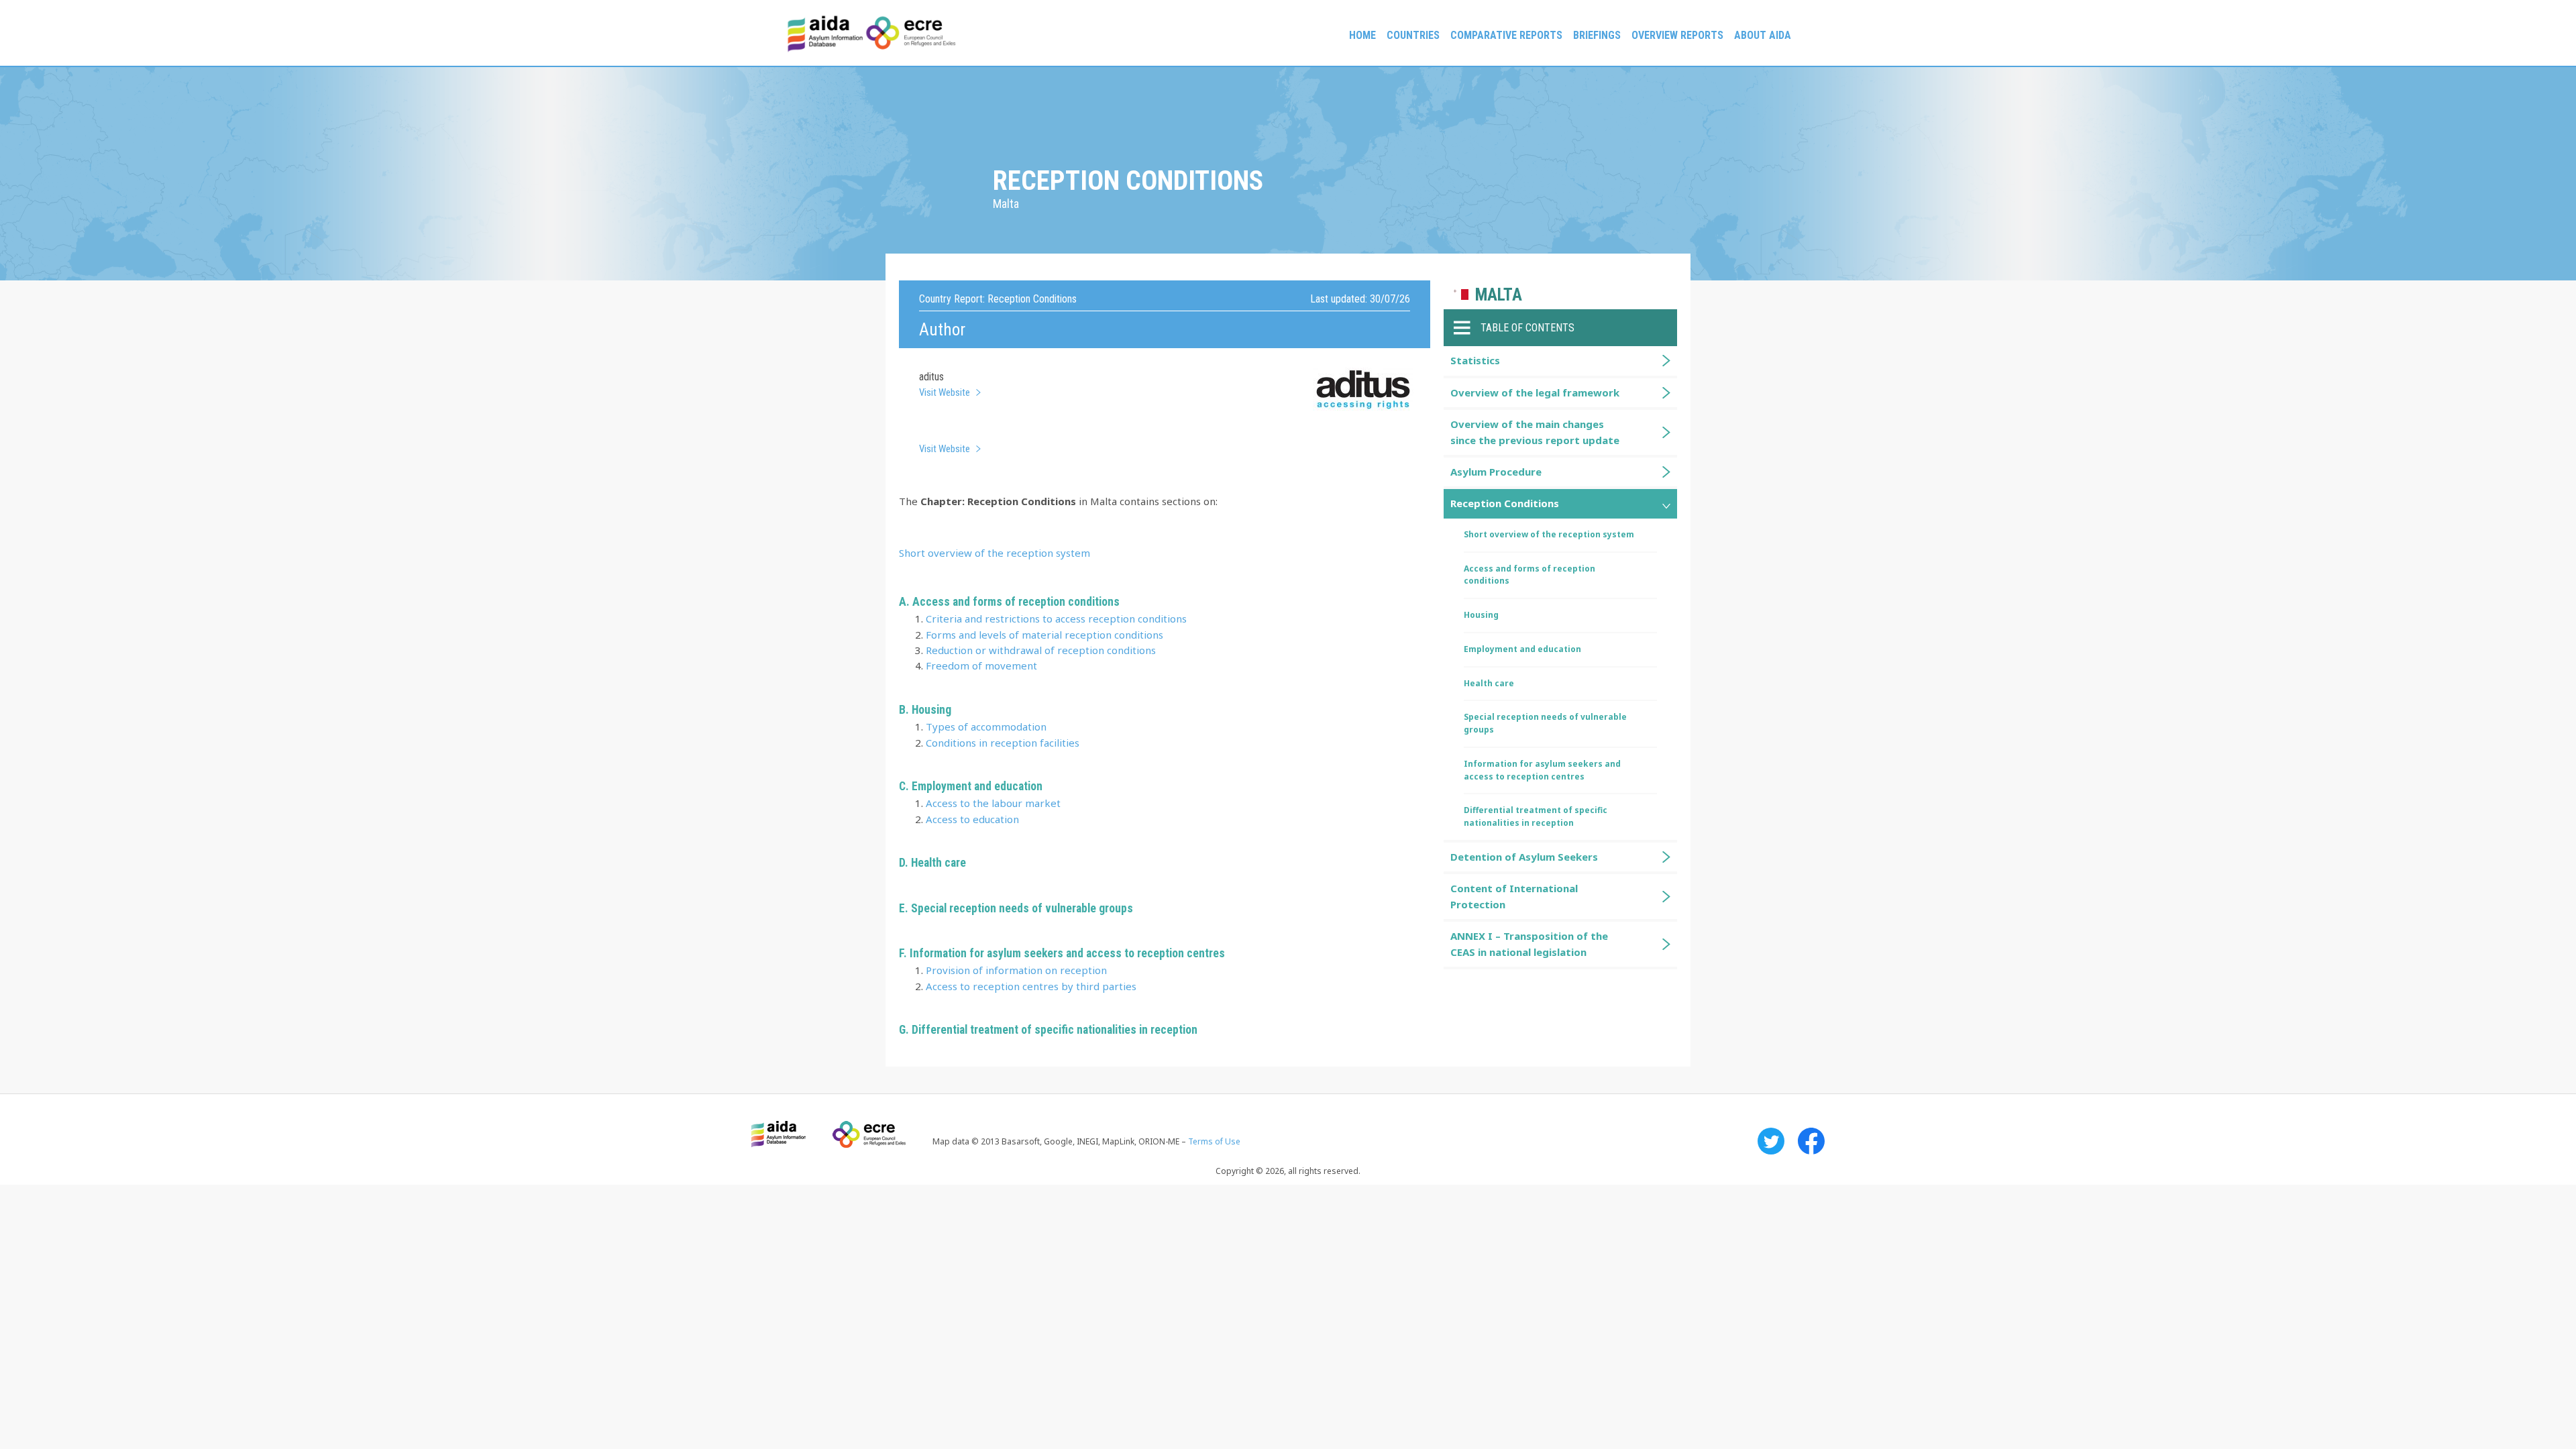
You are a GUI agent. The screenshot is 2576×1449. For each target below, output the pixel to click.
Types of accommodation (986, 727)
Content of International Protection (1514, 896)
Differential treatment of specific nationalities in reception (1055, 1030)
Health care (938, 863)
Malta (1499, 295)
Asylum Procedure (1496, 472)
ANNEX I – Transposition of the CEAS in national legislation (1529, 944)
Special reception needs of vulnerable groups (1022, 908)
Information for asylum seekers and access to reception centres (1542, 770)
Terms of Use (1214, 1141)
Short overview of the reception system (995, 553)
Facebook (1811, 1141)
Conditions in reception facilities (1003, 743)
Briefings (1597, 35)
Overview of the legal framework (1535, 392)
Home (1362, 35)
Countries (1413, 35)
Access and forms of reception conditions (1529, 575)
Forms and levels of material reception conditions (1044, 635)
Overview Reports (1677, 35)
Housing (1481, 615)
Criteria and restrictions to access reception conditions (1056, 619)
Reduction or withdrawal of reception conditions (1041, 650)
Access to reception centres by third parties (1031, 986)
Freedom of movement (981, 665)
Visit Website (945, 392)
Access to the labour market (993, 803)
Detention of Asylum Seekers (1524, 857)
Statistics (1475, 360)
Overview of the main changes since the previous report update (1535, 432)
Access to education (972, 819)
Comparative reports (1506, 35)
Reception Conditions (1505, 503)
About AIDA (1763, 35)
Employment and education (1522, 649)
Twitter (1771, 1141)
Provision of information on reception (1016, 970)
